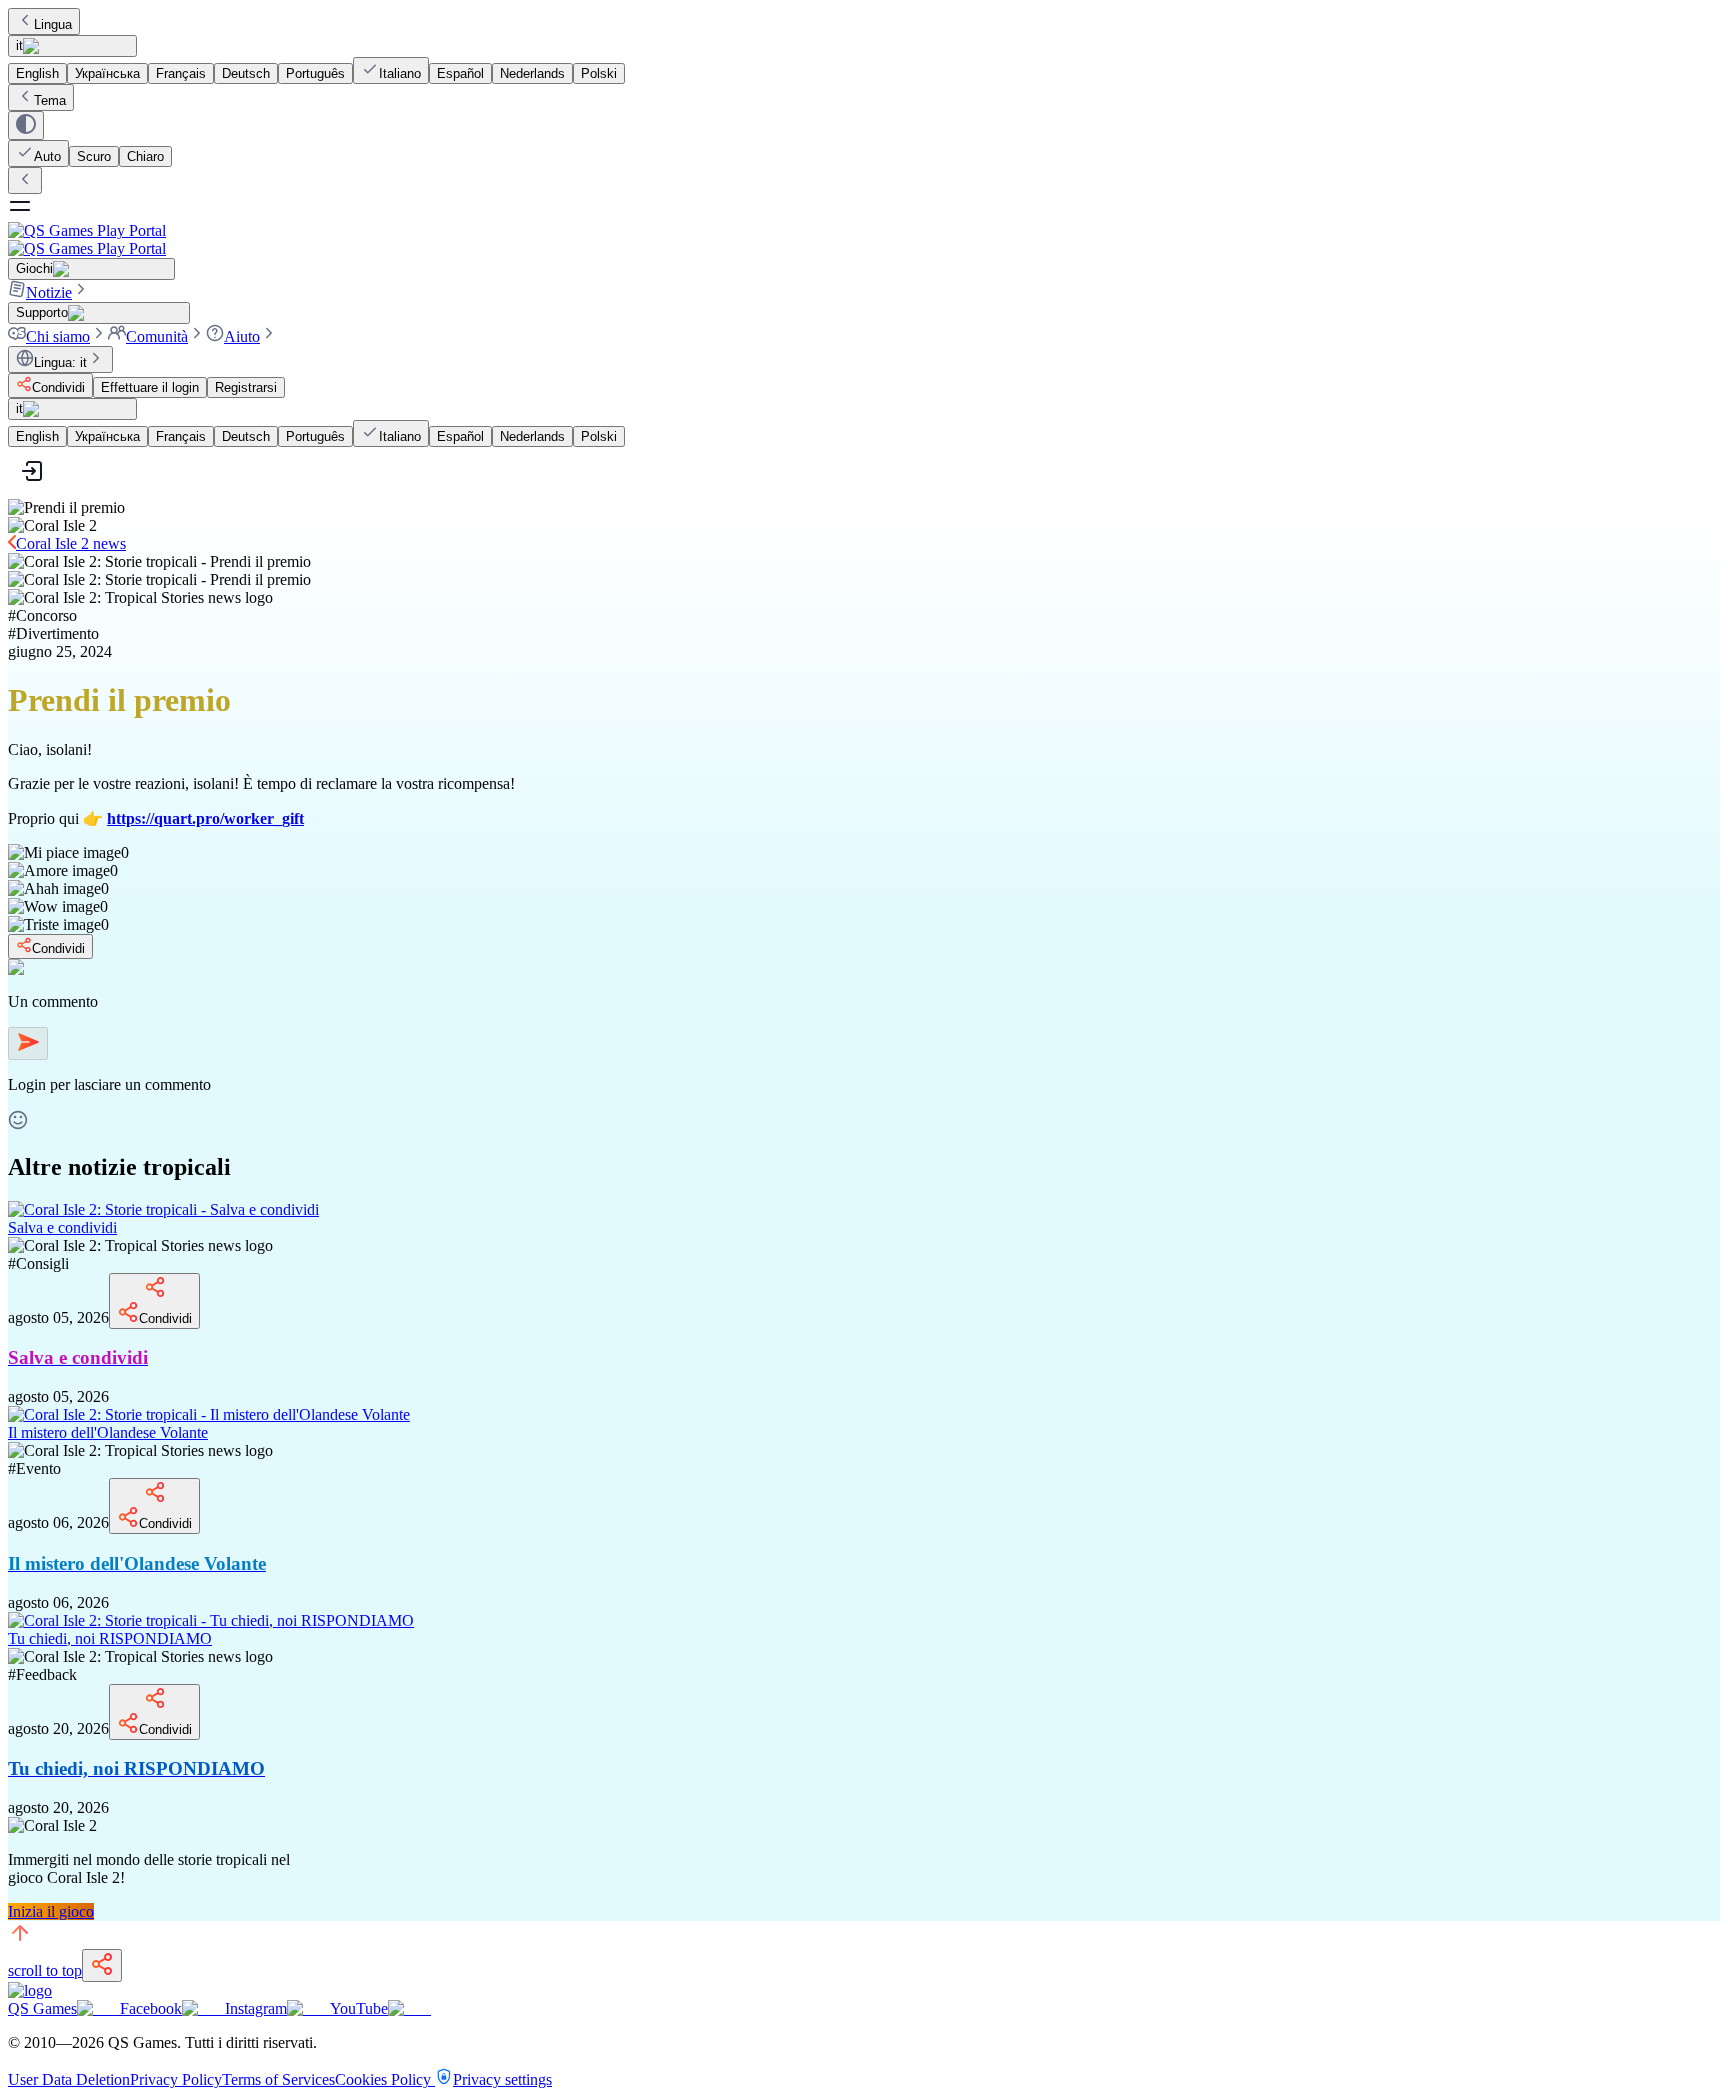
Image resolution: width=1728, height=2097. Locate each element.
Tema (50, 100)
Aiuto (242, 336)
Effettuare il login (150, 387)
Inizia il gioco (51, 1911)
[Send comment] (28, 1043)
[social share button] (102, 1965)
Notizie (49, 292)
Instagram (256, 2008)
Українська (107, 73)
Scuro (94, 156)
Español (460, 73)
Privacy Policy (176, 2079)
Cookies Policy (385, 2079)
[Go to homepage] (864, 239)
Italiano (400, 73)
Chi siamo (58, 336)
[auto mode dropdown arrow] (26, 125)
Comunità (157, 336)
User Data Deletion (69, 2079)
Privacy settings (502, 2079)
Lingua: (60, 362)
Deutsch (246, 73)
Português (315, 73)
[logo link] (30, 1990)
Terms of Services (278, 2079)
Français (181, 73)
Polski (599, 73)
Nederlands (532, 73)
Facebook (151, 2008)
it (19, 45)
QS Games (42, 2008)
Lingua (53, 24)
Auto (47, 156)
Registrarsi (246, 387)
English (37, 73)
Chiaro (145, 156)
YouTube (359, 2008)
